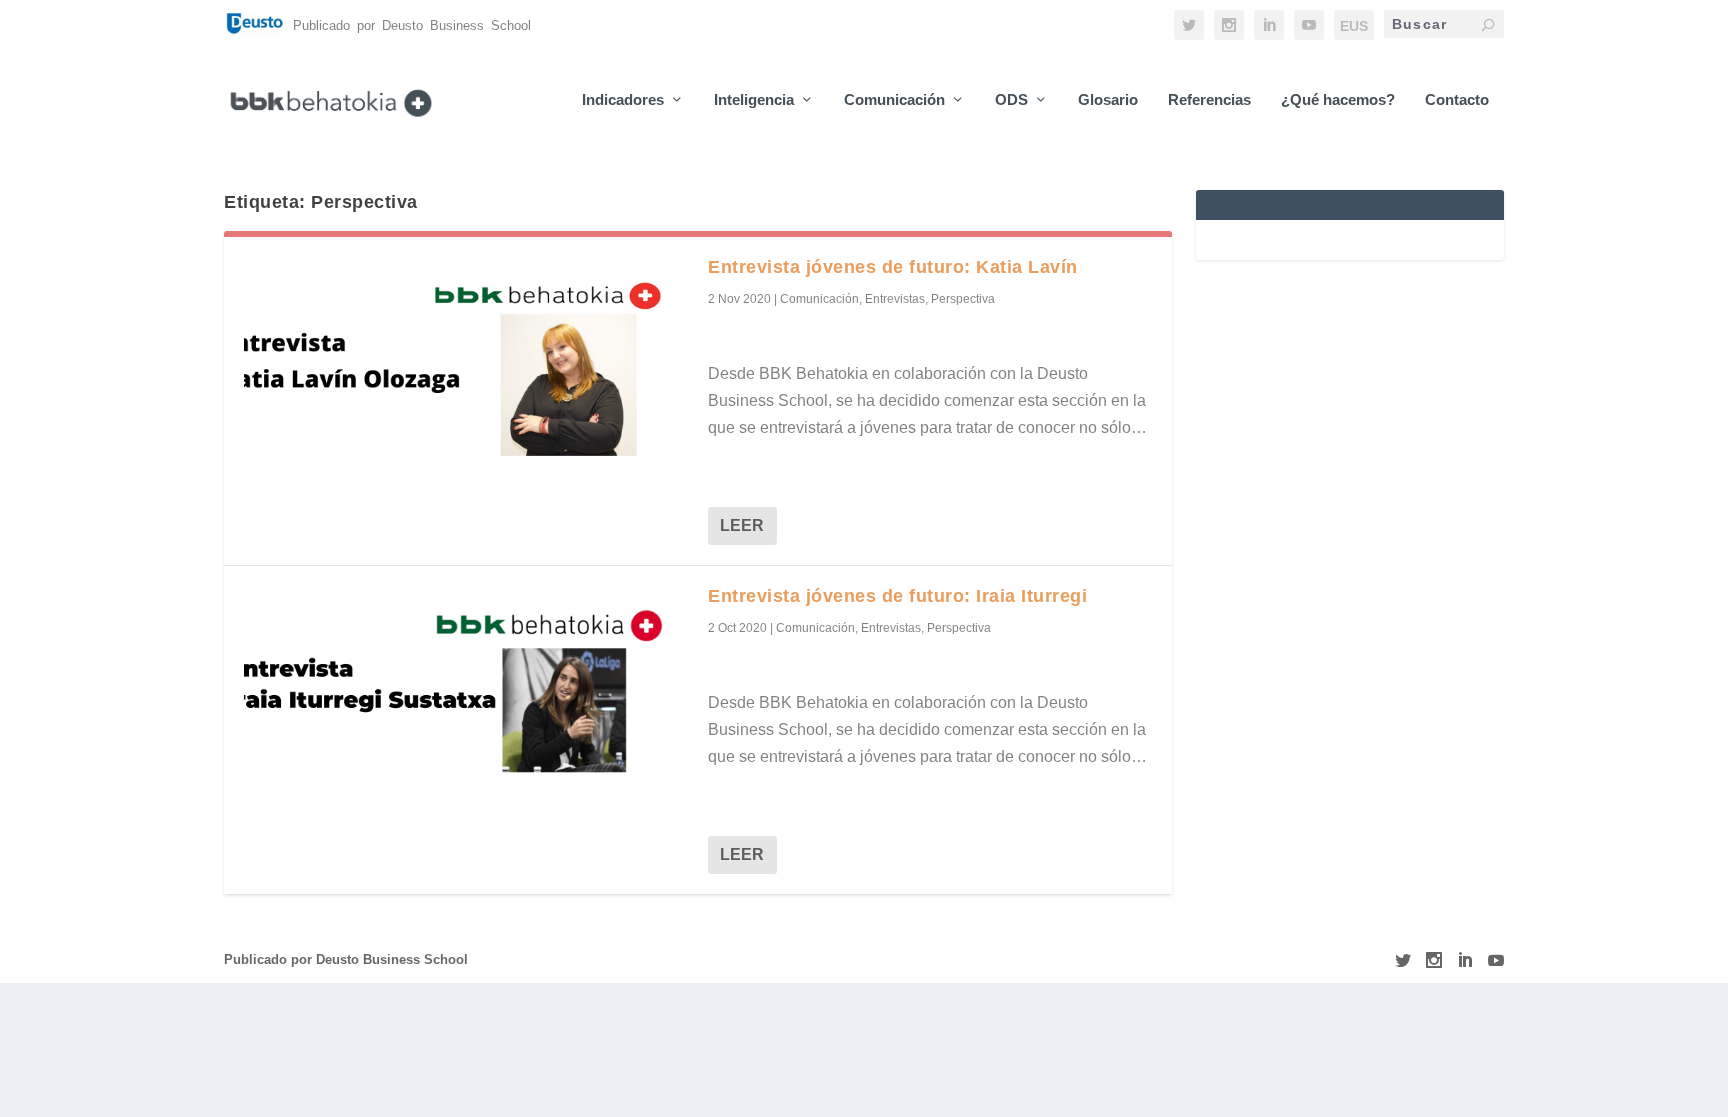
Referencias (1209, 100)
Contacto (1457, 100)
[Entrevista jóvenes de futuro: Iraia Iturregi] (466, 693)
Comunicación (894, 100)
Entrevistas (895, 299)
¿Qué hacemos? (1338, 100)
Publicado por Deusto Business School (346, 959)
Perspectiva (963, 299)
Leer (742, 525)
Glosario (1108, 100)
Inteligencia (754, 100)
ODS (1011, 100)
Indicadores (623, 100)
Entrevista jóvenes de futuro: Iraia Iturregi (897, 596)
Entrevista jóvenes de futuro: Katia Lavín (893, 267)
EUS (1354, 26)
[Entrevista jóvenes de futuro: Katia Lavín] (466, 364)
